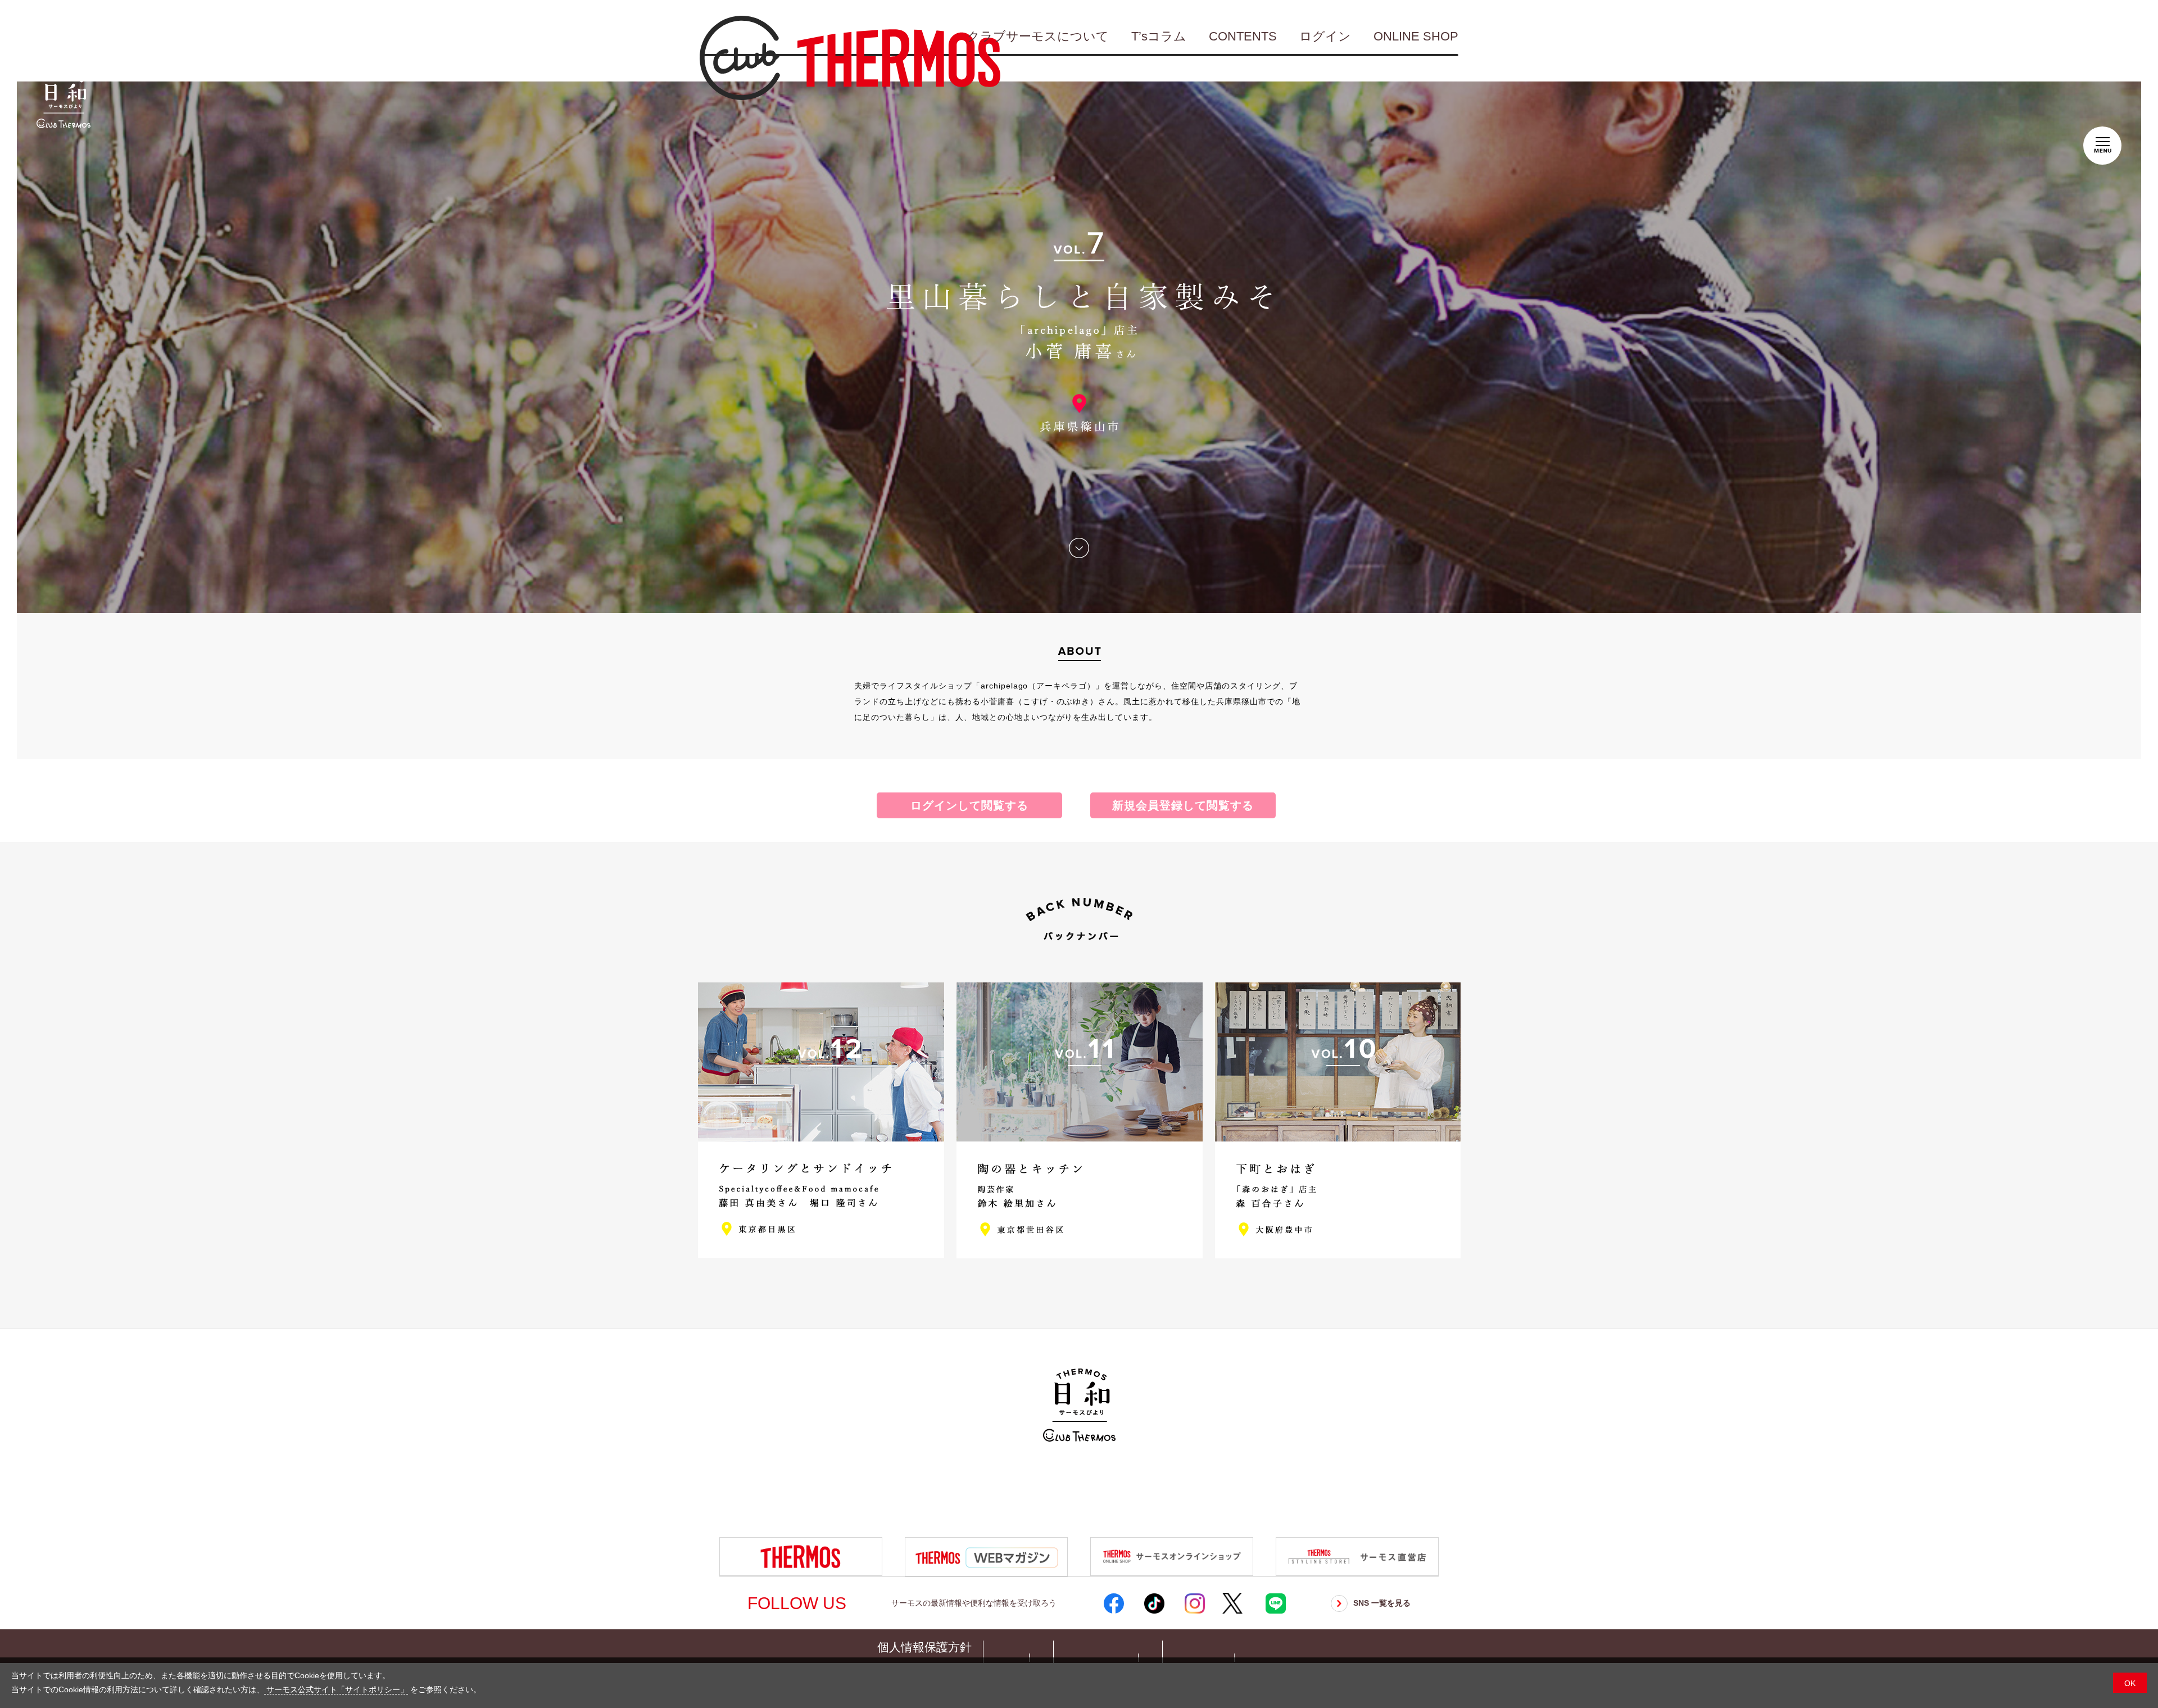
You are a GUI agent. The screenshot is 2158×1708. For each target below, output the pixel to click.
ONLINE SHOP (1416, 36)
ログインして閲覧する (969, 805)
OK (2130, 1683)
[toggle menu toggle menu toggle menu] (2102, 143)
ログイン (1325, 36)
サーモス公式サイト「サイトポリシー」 (336, 1689)
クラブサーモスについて (1038, 36)
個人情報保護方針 (924, 1647)
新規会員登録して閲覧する (1183, 805)
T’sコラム (1159, 36)
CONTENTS (1243, 36)
